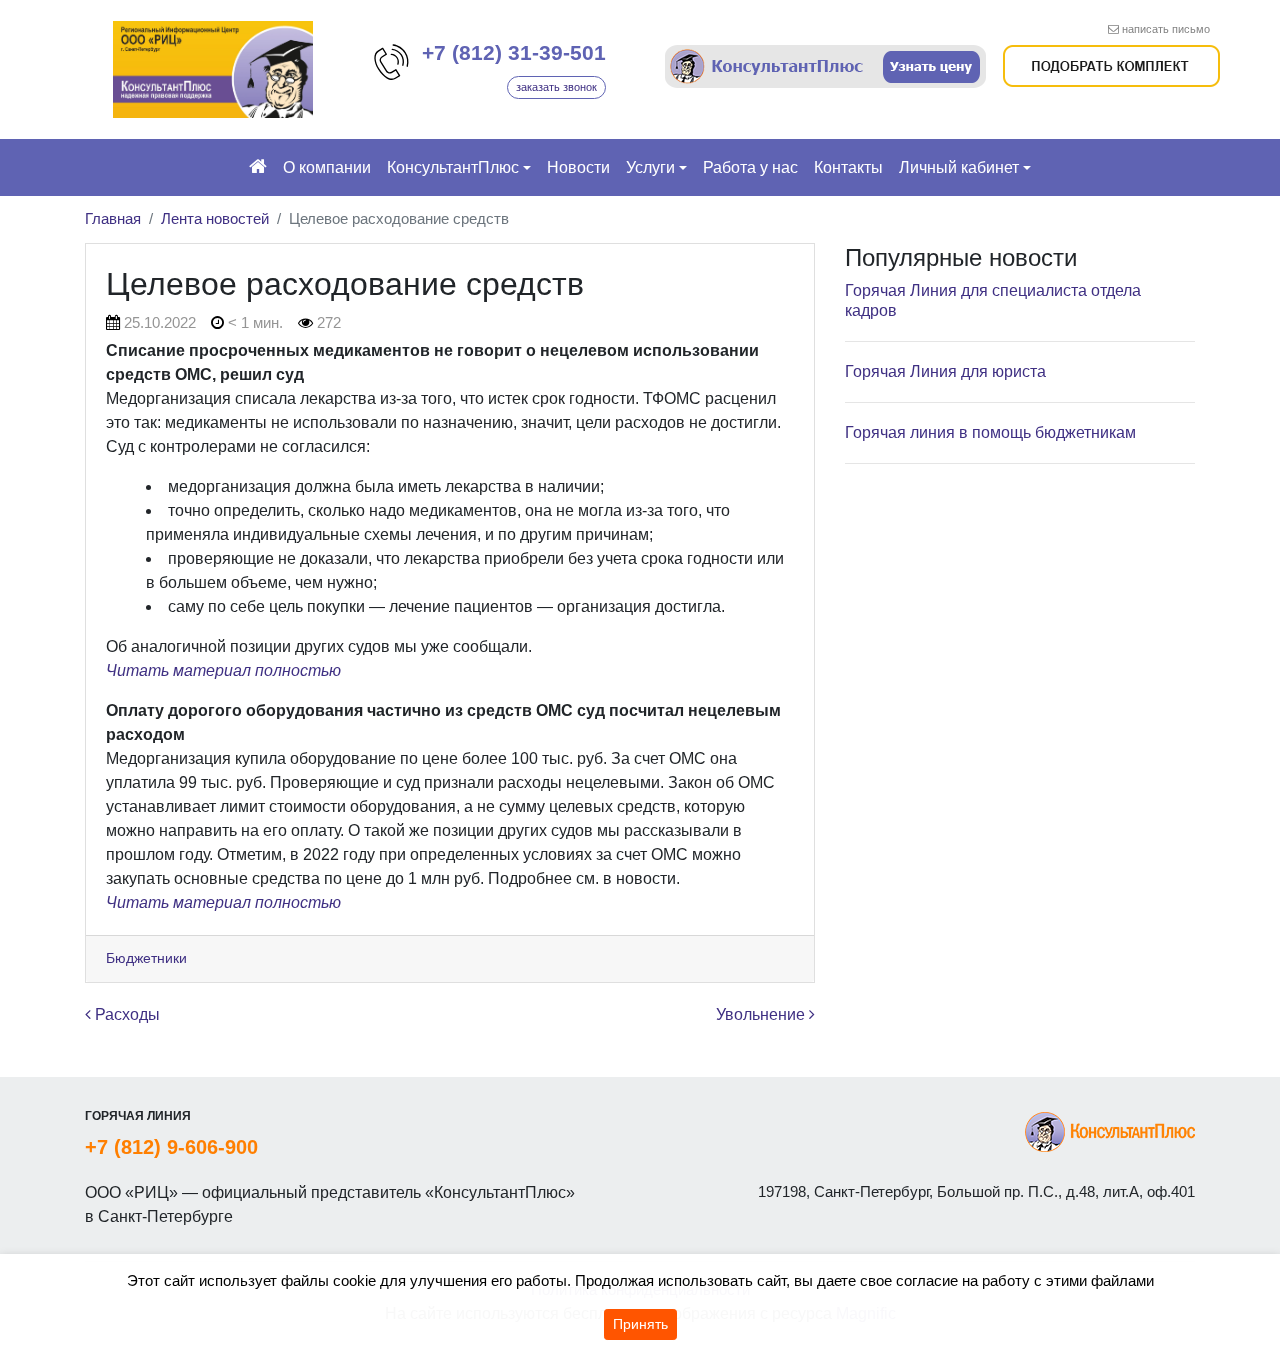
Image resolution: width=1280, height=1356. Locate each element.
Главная (113, 218)
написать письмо (1166, 29)
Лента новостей (215, 218)
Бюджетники (146, 958)
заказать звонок (556, 87)
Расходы (125, 1014)
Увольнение (762, 1014)
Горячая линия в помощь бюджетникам (990, 432)
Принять (640, 1324)
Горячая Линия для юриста (945, 371)
